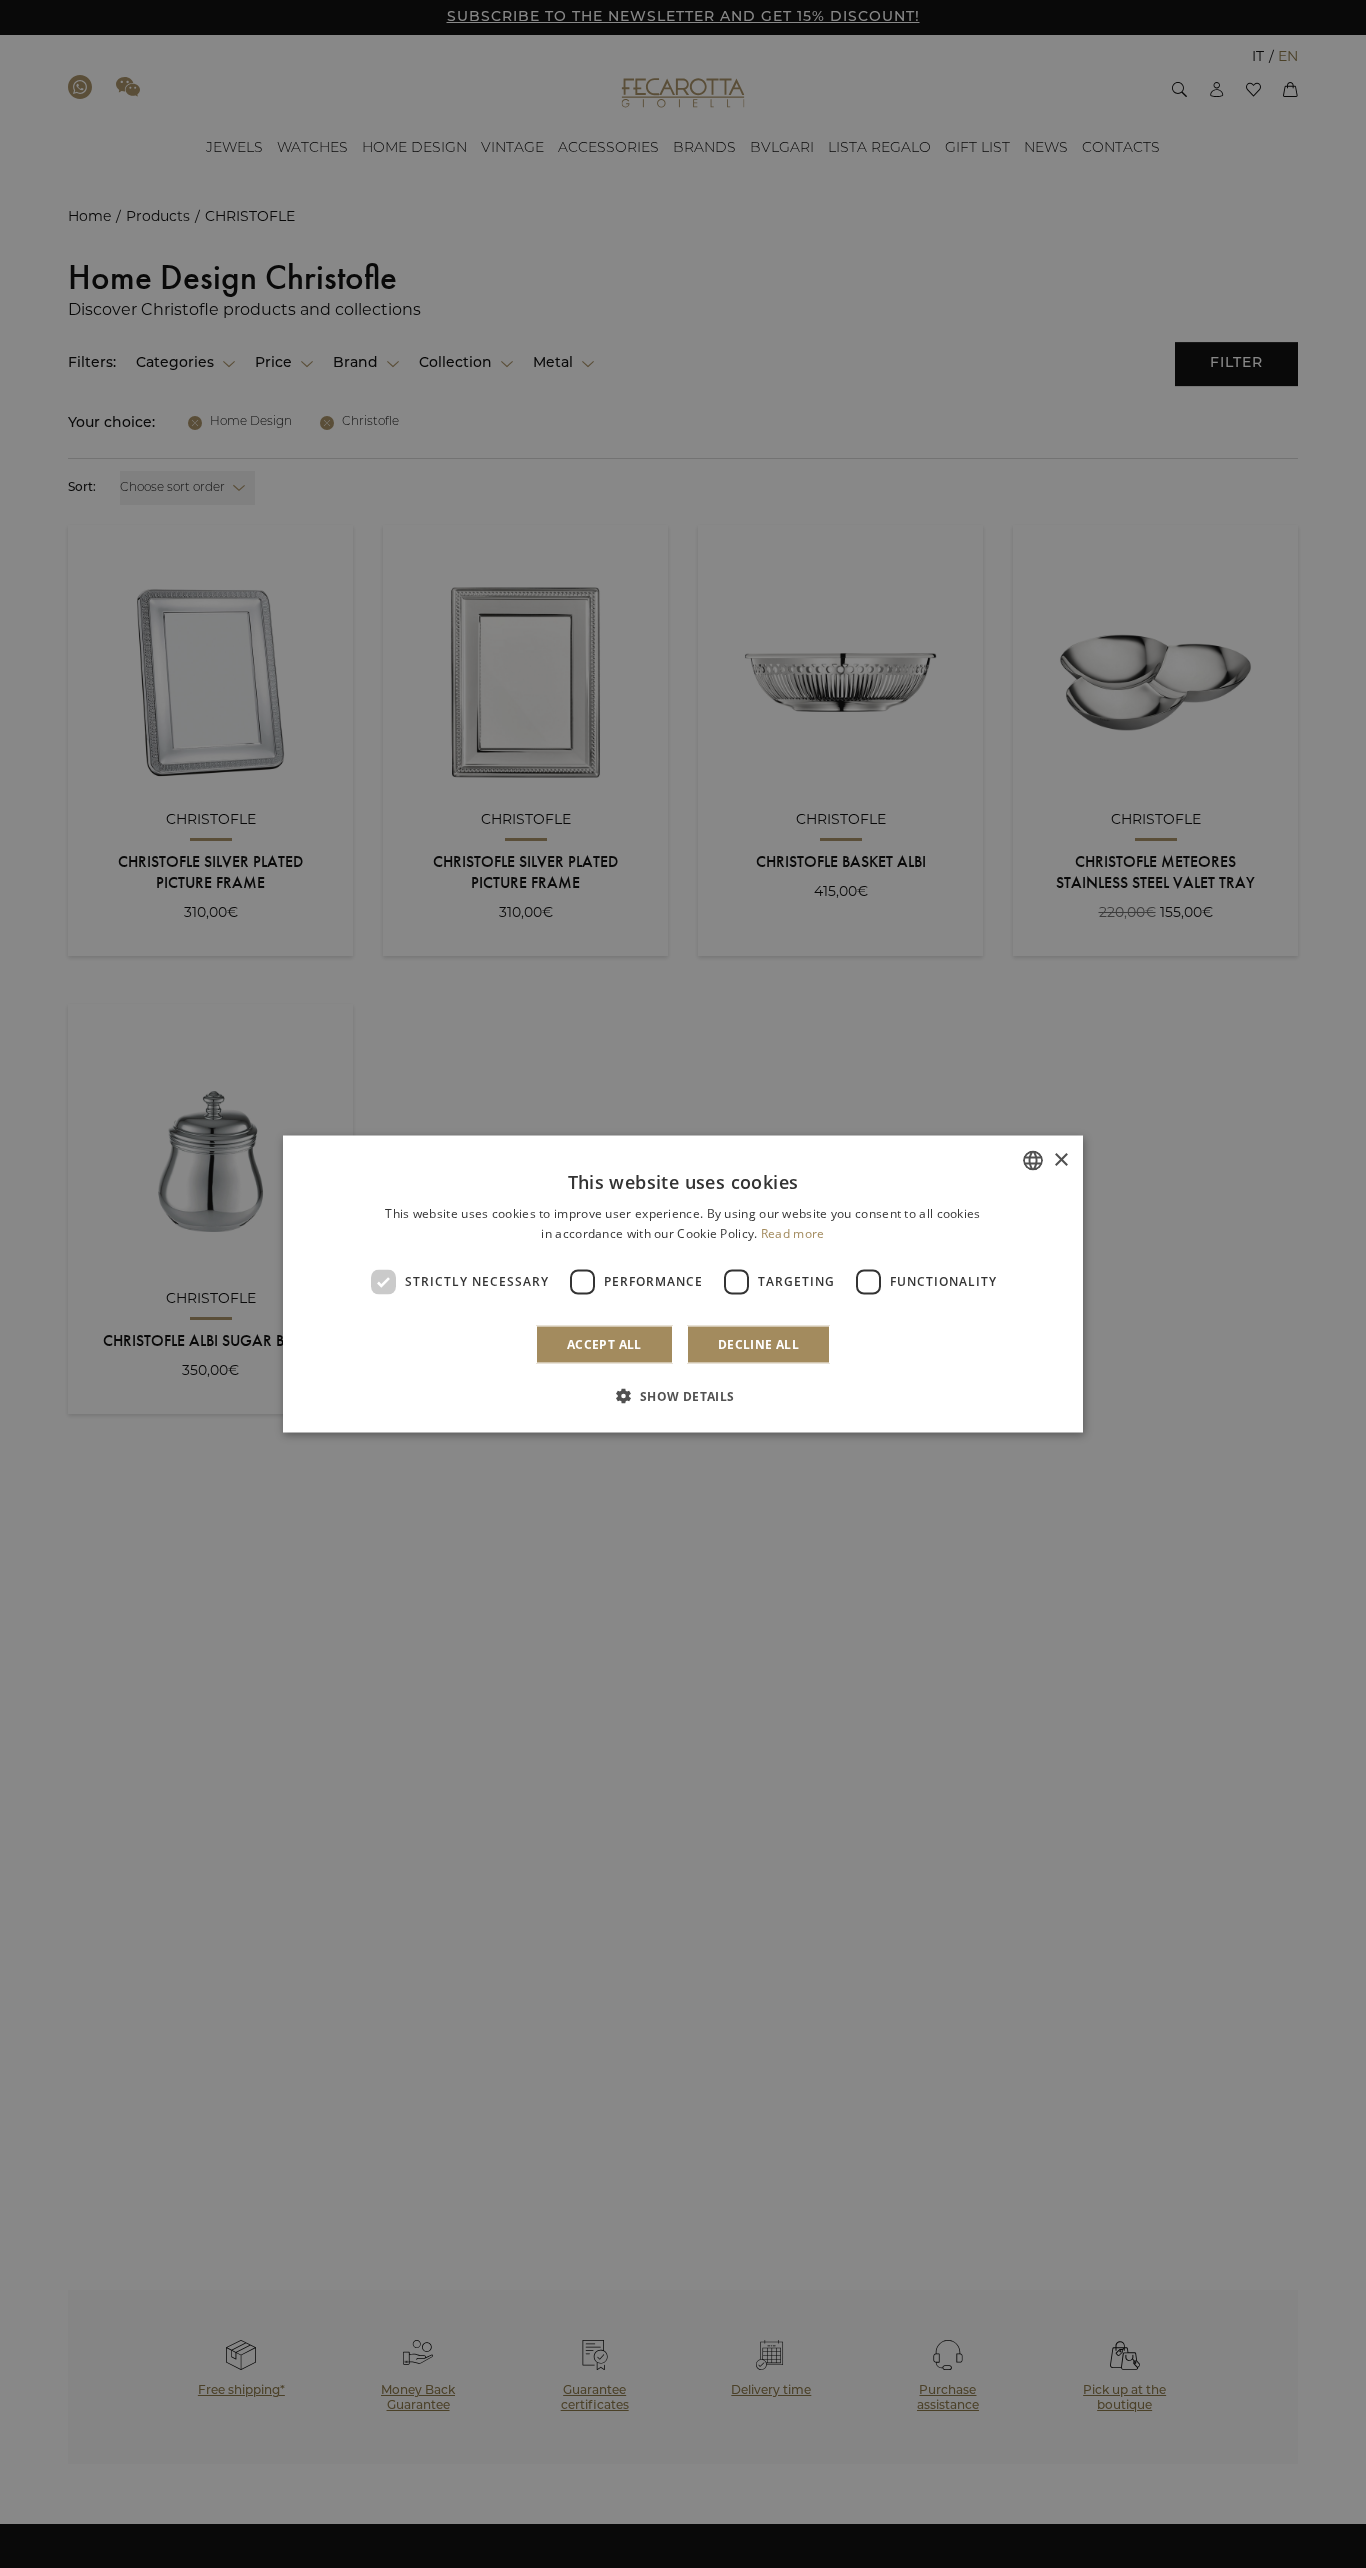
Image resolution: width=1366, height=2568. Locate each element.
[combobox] (1033, 1161)
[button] (682, 1395)
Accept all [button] (604, 1343)
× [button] (1060, 1159)
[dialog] (683, 1284)
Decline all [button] (758, 1343)
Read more (793, 1233)
